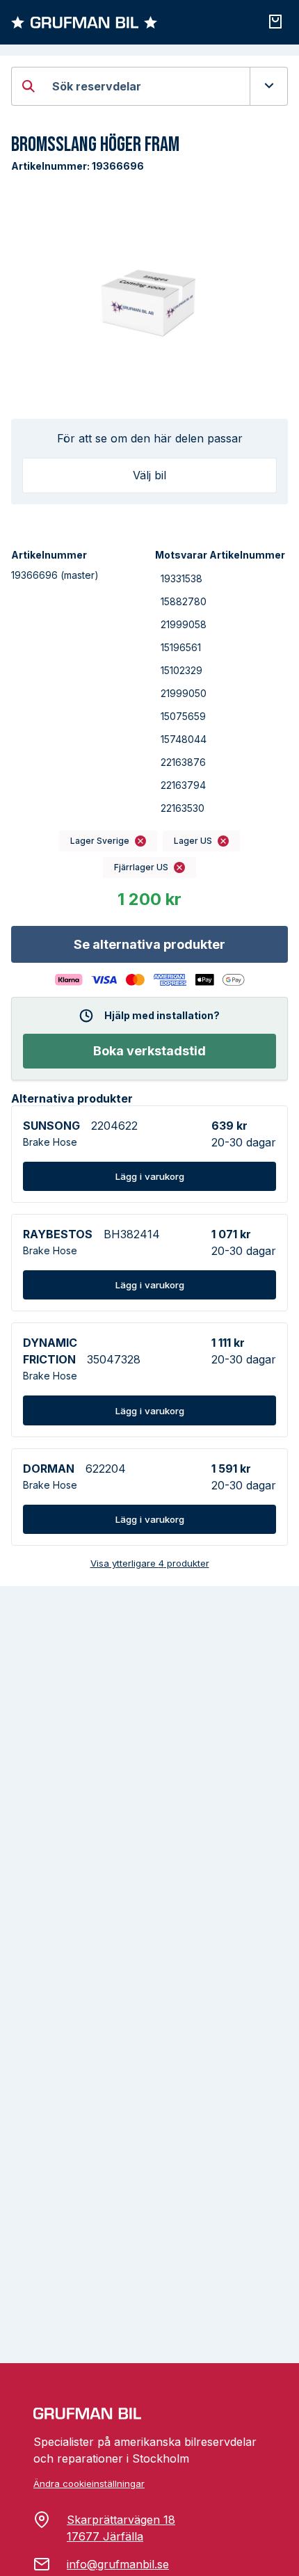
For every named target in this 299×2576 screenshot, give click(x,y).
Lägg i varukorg (150, 1176)
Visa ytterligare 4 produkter (150, 1563)
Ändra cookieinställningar (89, 2483)
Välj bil (149, 475)
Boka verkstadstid (149, 1051)
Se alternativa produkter (149, 944)
